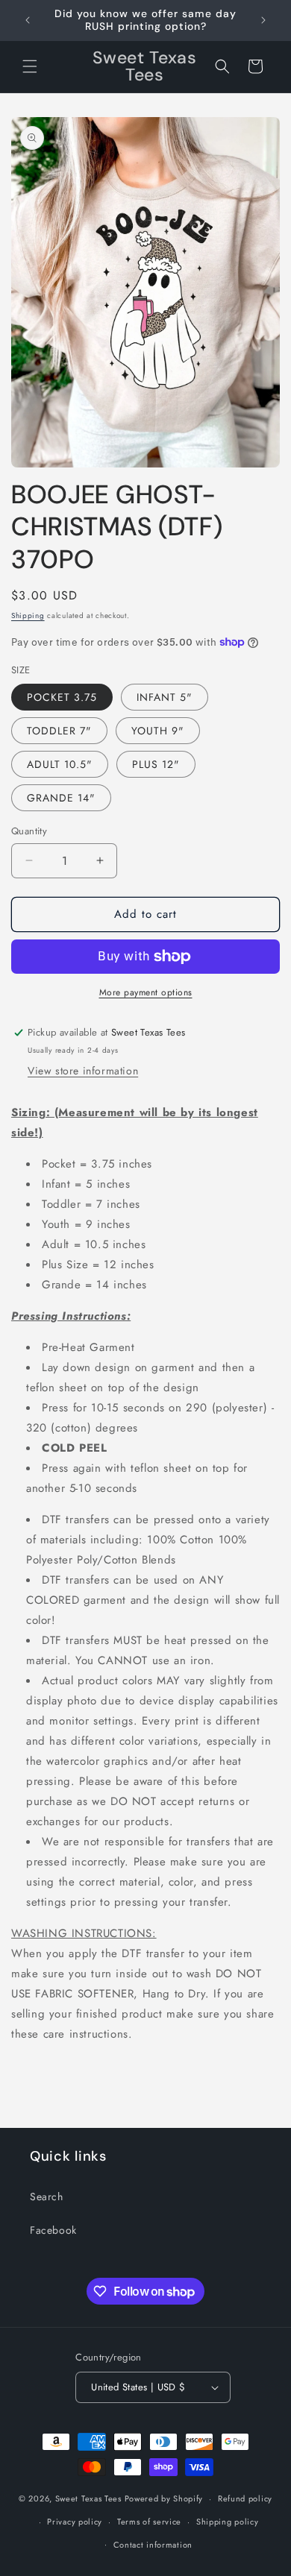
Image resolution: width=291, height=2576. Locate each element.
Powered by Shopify (164, 2498)
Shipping (28, 615)
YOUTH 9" (158, 731)
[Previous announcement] (28, 20)
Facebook (53, 2230)
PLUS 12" (156, 764)
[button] (30, 66)
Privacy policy (75, 2522)
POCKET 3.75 (62, 697)
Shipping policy (228, 2522)
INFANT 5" (165, 697)
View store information (83, 1071)
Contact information (153, 2545)
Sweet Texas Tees (88, 2498)
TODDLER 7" (59, 731)
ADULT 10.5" (60, 764)
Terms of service (149, 2522)
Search (47, 2196)
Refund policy (245, 2498)
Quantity (29, 831)
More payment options (146, 992)
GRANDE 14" (61, 798)
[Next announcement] (263, 20)
